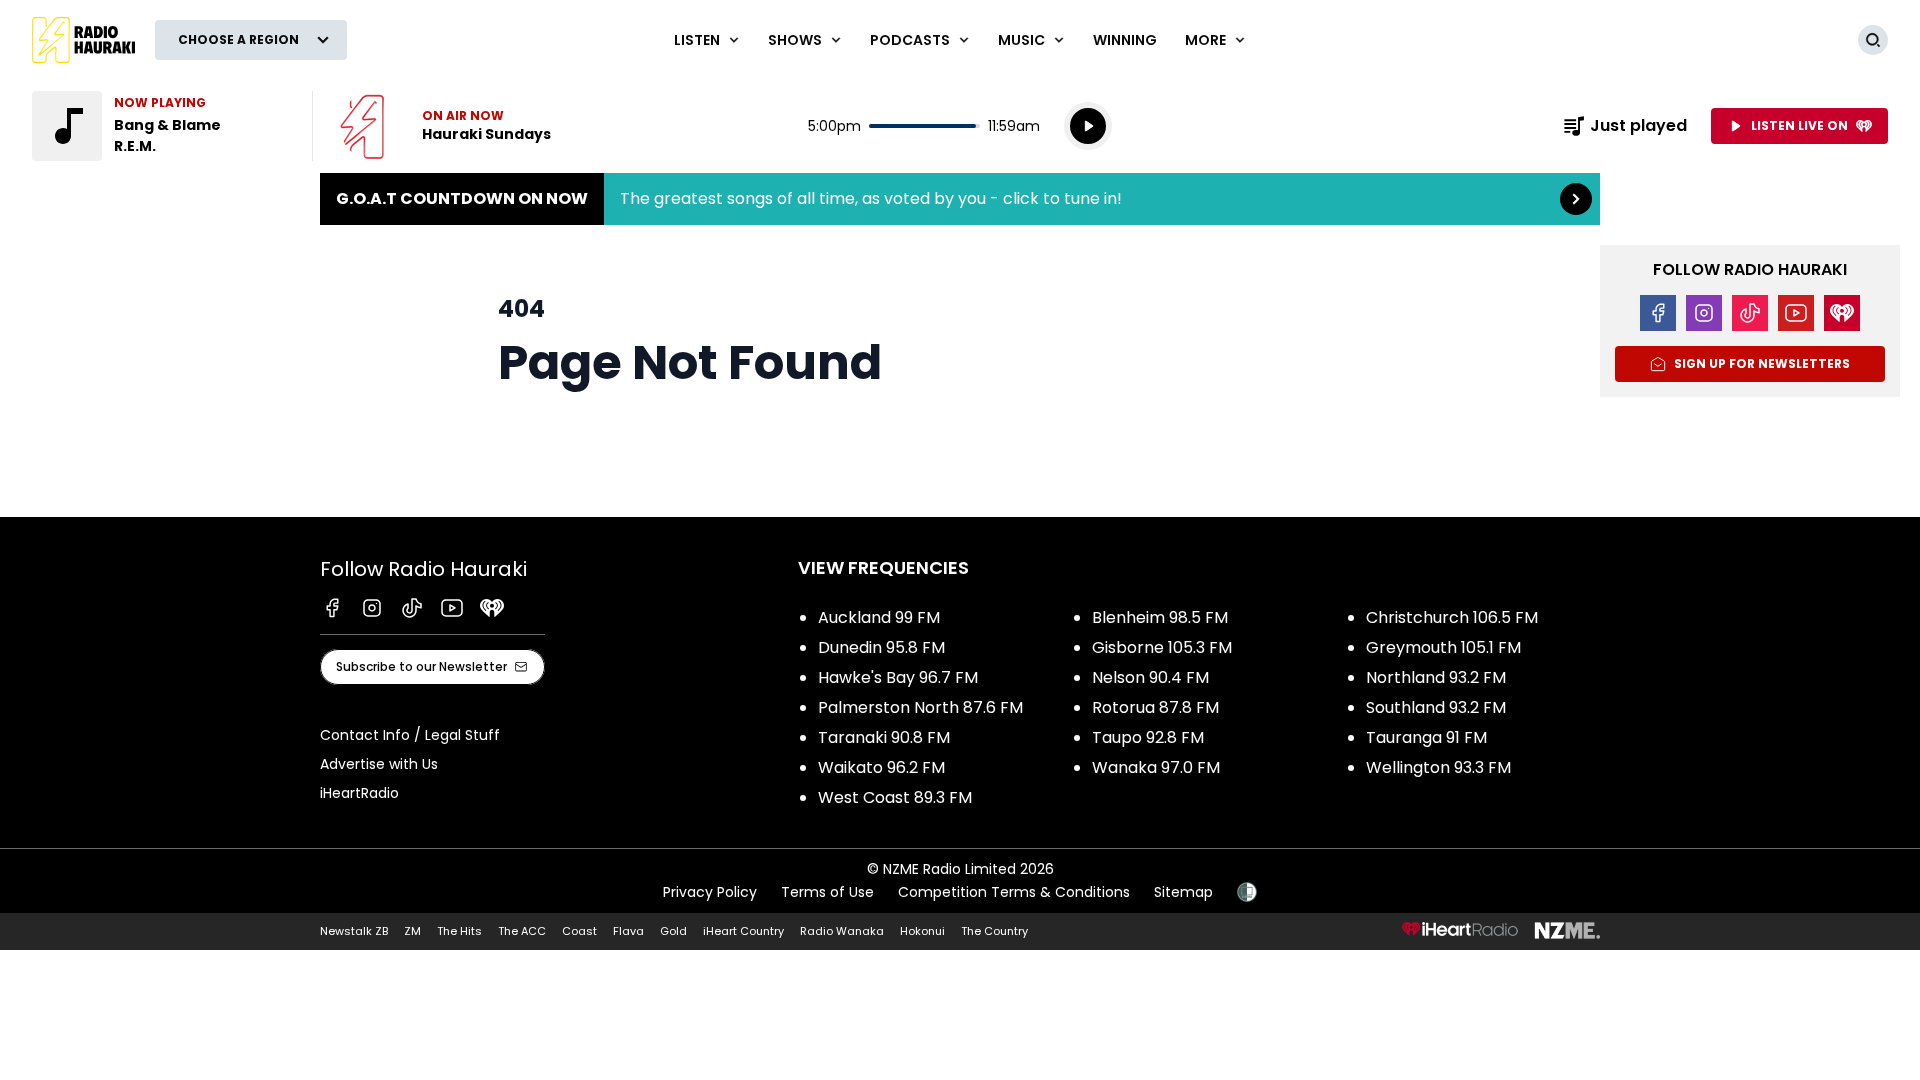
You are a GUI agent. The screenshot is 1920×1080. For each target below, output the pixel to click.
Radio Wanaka (842, 931)
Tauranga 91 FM (1426, 737)
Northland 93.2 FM (1436, 677)
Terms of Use (827, 892)
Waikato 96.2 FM (881, 767)
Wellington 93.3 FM (1438, 767)
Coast (579, 931)
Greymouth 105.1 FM (1443, 647)
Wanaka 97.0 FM (1156, 767)
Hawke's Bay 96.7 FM (898, 677)
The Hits (459, 931)
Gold (673, 931)
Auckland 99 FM (879, 617)
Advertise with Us (379, 764)
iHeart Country (743, 931)
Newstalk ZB (354, 931)
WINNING (1125, 40)
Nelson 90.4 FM (1150, 677)
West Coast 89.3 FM (895, 797)
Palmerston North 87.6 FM (920, 707)
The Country (994, 931)
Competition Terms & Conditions (1014, 892)
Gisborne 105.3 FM (1162, 647)
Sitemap (1183, 892)
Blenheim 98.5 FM (1160, 617)
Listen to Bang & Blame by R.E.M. (160, 126)
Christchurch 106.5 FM (1452, 617)
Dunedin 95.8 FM (881, 647)
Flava (628, 931)
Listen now (445, 126)
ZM (412, 931)
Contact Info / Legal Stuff (410, 735)
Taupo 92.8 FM (1148, 737)
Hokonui (922, 931)
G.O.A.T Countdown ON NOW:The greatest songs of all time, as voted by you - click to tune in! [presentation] (960, 199)
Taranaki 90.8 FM (884, 737)
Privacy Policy (710, 892)
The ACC (522, 931)
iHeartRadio (359, 793)
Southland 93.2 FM (1436, 707)
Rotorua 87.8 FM (1155, 707)
